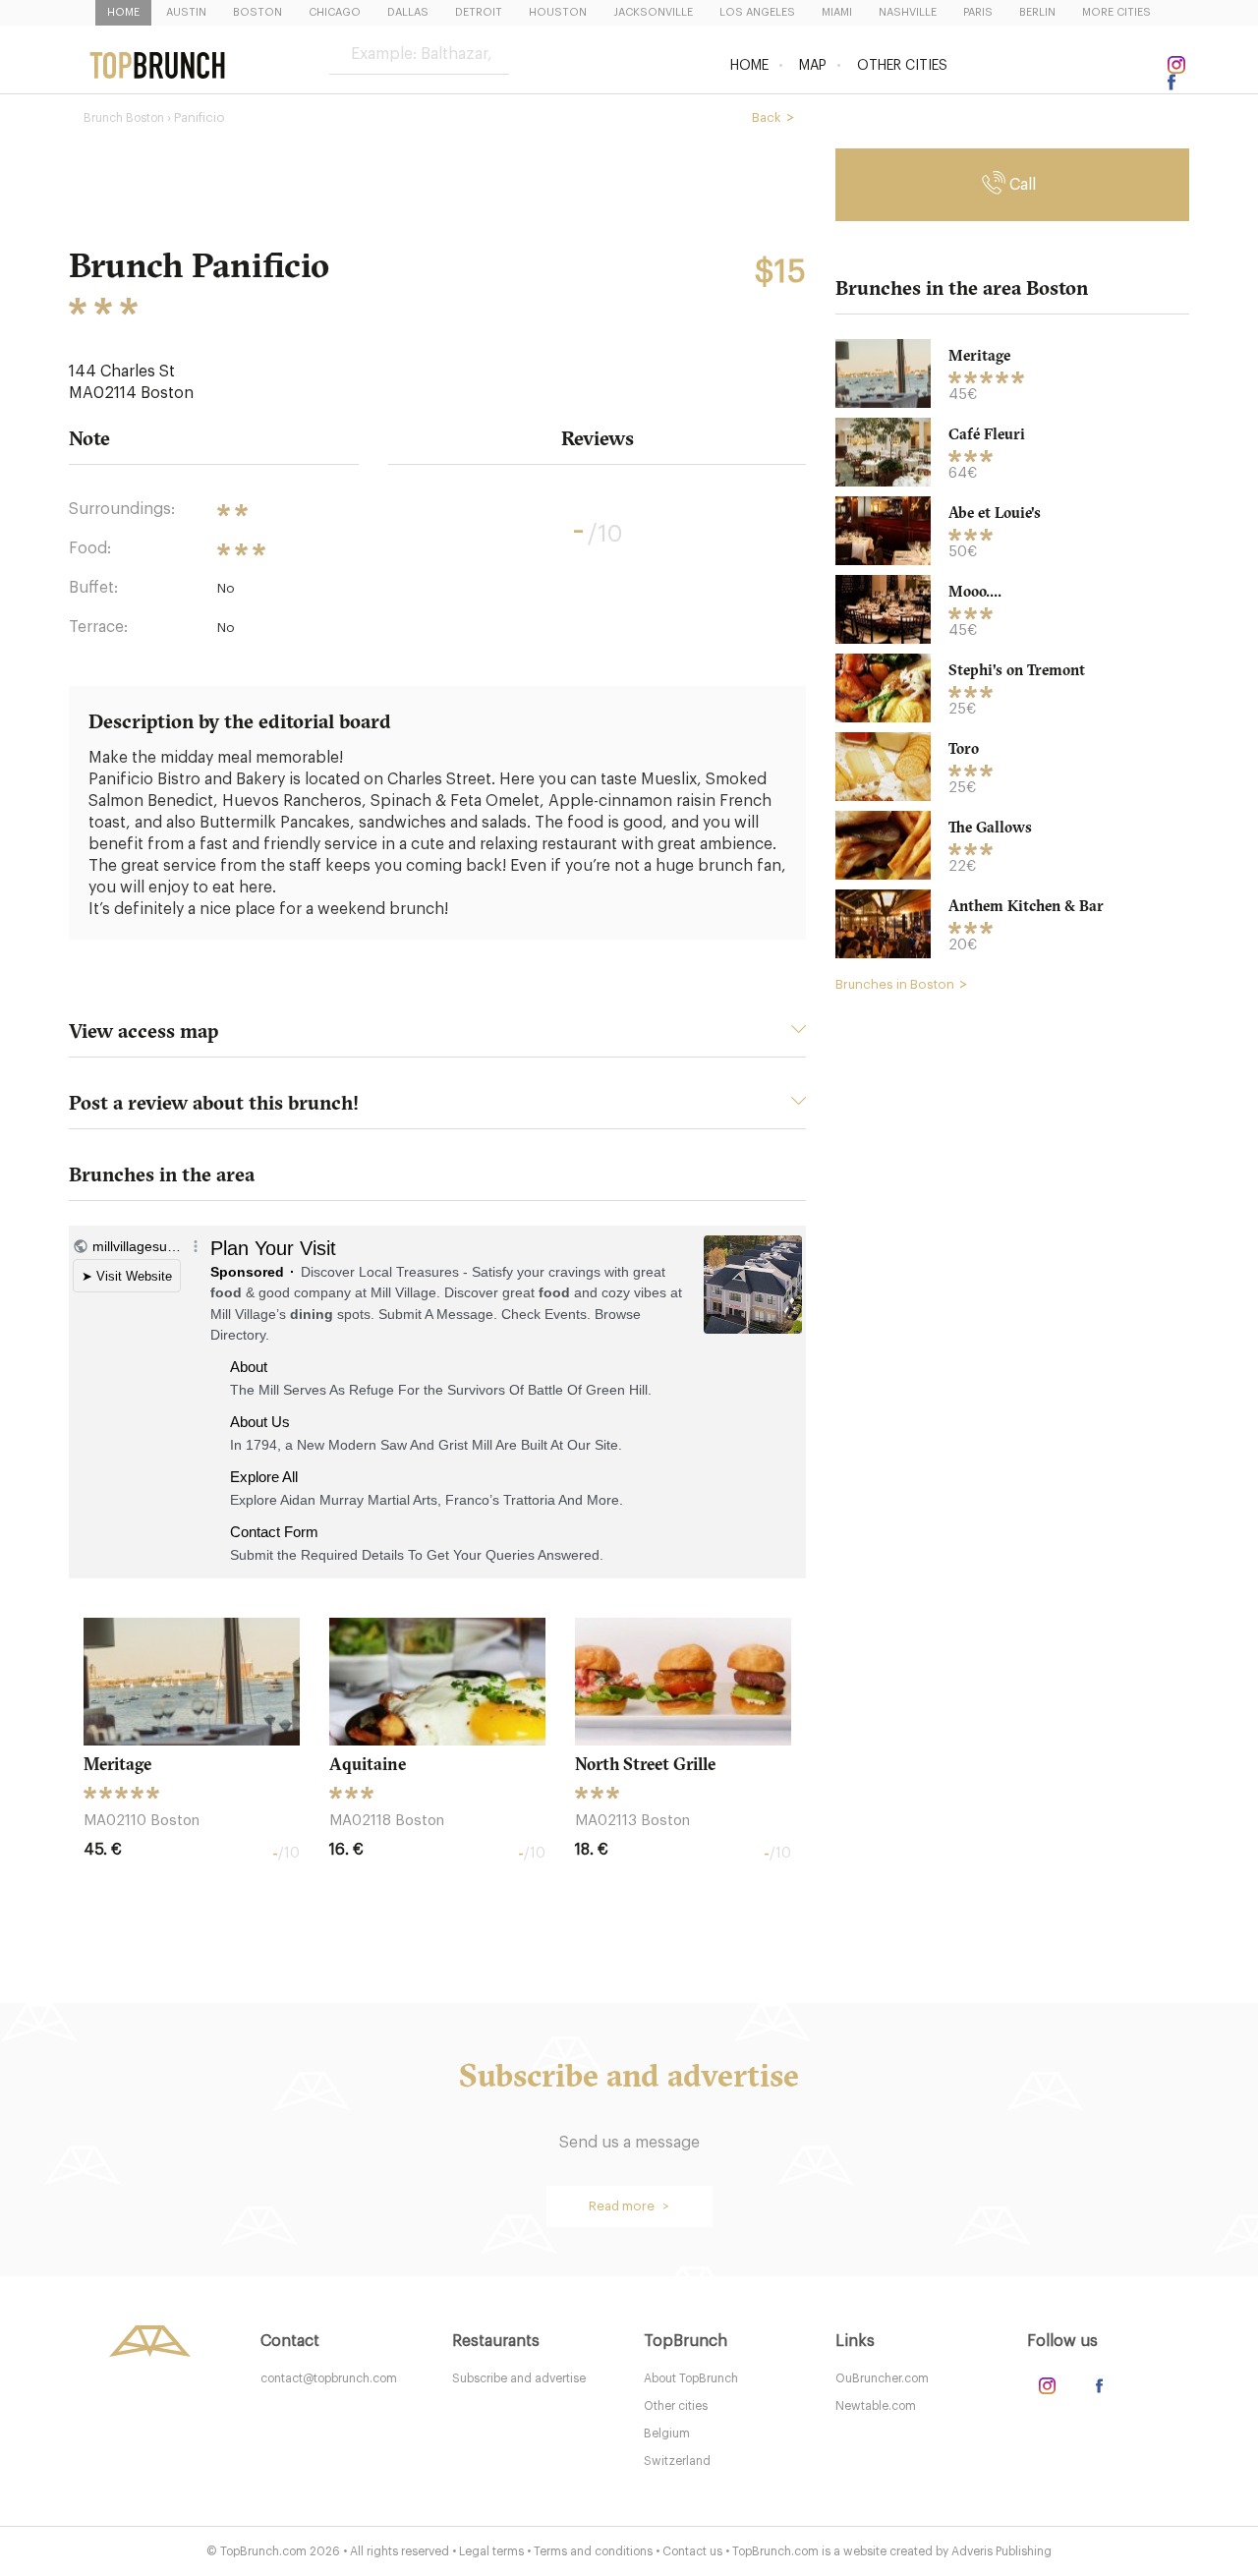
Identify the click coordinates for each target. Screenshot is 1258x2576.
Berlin (1037, 12)
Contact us (692, 2551)
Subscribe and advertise (519, 2378)
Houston (558, 12)
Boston (257, 12)
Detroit (479, 12)
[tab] (437, 1036)
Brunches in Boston (895, 984)
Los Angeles (757, 12)
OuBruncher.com (882, 2378)
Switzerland (677, 2461)
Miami (837, 12)
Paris (978, 12)
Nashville (908, 12)
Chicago (335, 12)
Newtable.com (876, 2406)
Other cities (902, 66)
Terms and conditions (593, 2551)
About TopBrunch (691, 2378)
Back (767, 117)
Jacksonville (653, 12)
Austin (186, 12)
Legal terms (491, 2551)
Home (123, 12)
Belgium (667, 2433)
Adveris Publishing (1001, 2551)
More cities (1116, 12)
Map (813, 66)
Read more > (629, 2206)
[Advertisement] (1012, 1308)
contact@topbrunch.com (329, 2378)
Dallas (408, 12)
